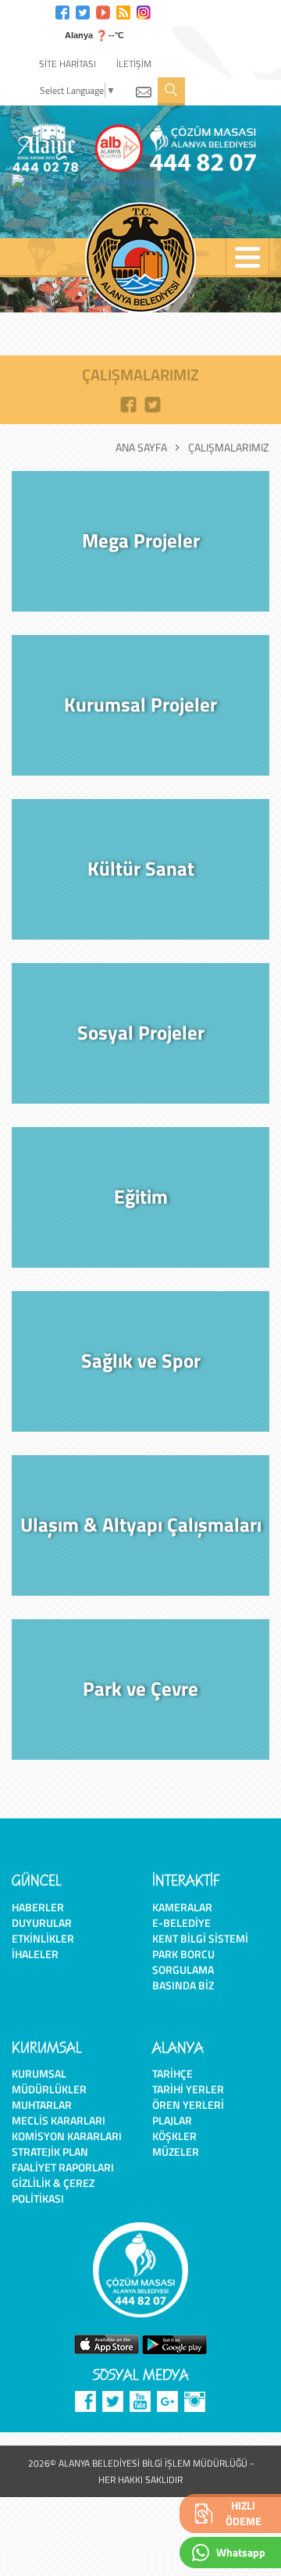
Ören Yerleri (188, 2105)
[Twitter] (83, 11)
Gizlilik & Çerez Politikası (53, 2191)
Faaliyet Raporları (63, 2167)
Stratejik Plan (50, 2151)
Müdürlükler (49, 2089)
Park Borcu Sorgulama (183, 1962)
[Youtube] (103, 11)
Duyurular (42, 1923)
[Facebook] (62, 11)
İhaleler (35, 1954)
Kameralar (182, 1907)
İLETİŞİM (134, 64)
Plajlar (172, 2120)
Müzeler (176, 2151)
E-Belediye (181, 1923)
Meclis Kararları (59, 2120)
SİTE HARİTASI (68, 64)
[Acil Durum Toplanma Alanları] (88, 182)
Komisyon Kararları (67, 2136)
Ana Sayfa (141, 448)
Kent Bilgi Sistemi (200, 1938)
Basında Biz (183, 1985)
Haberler (38, 1907)
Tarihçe (173, 2073)
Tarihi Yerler (188, 2089)
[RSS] (123, 11)
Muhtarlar (42, 2105)
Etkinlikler (43, 1938)
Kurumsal (39, 2073)
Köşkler (174, 2136)
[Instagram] (144, 11)
